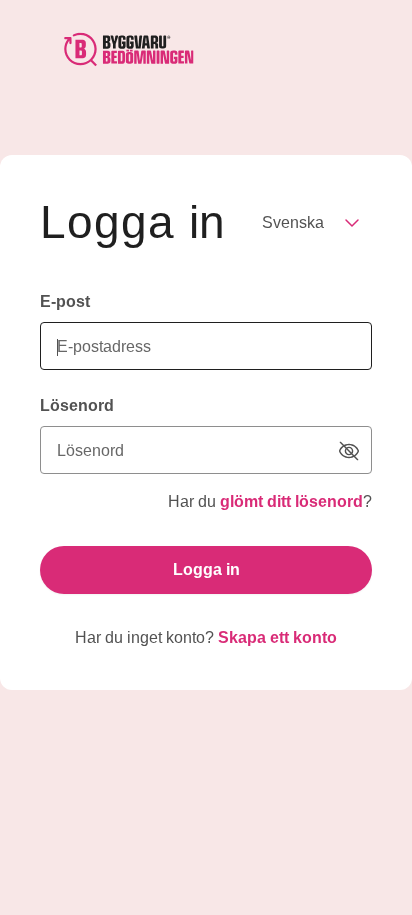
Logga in (206, 569)
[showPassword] (349, 451)
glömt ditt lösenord (291, 501)
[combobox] (309, 223)
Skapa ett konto (277, 637)
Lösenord (77, 405)
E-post (65, 301)
